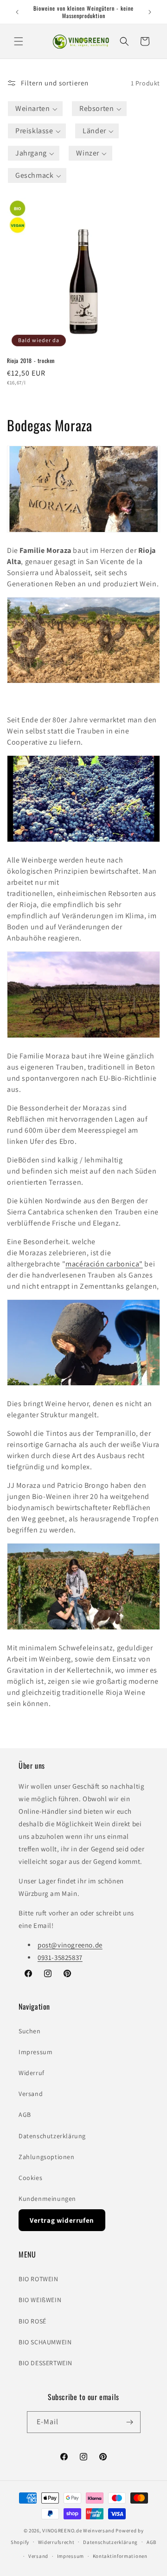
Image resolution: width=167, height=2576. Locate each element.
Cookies (30, 2178)
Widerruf (32, 2073)
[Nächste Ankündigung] (150, 12)
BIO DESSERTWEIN (45, 2363)
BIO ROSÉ (32, 2321)
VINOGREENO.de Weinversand (78, 2531)
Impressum (35, 2052)
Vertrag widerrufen (62, 2220)
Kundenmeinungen (47, 2199)
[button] (19, 41)
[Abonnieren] (130, 2422)
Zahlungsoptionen (47, 2157)
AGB (25, 2115)
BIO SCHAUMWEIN (45, 2342)
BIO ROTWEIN (39, 2279)
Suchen (30, 2031)
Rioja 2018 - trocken (31, 361)
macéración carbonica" (104, 1264)
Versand (31, 2094)
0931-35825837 (60, 1957)
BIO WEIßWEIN (40, 2300)
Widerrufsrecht (56, 2542)
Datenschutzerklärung (52, 2136)
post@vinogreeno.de (70, 1945)
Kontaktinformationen (120, 2556)
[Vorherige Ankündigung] (17, 12)
